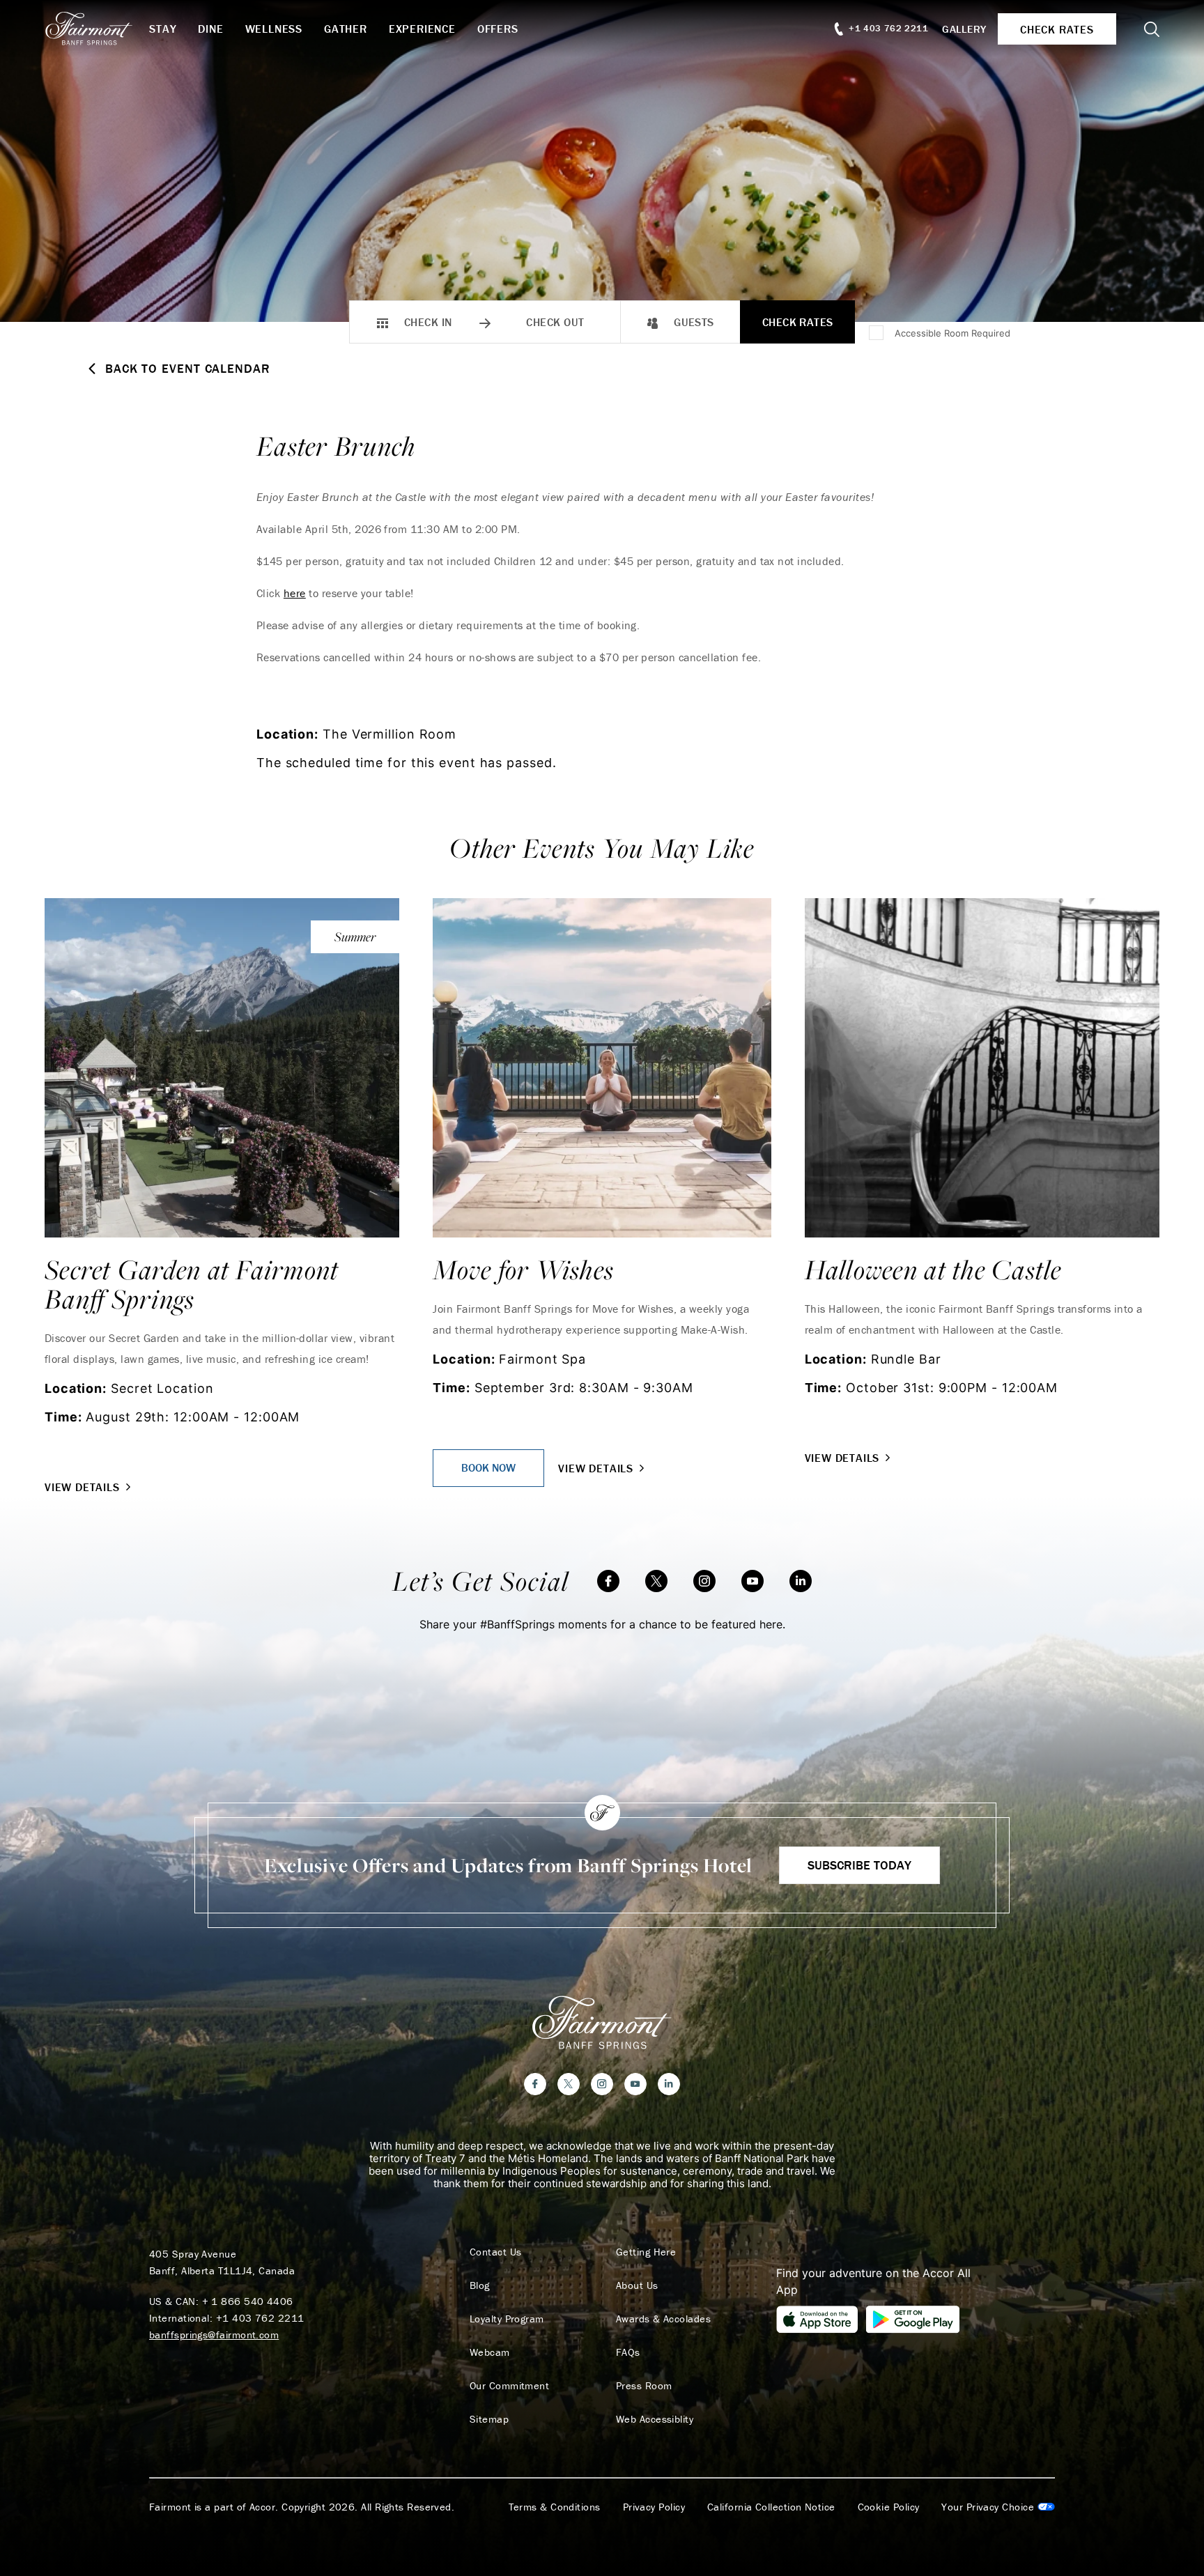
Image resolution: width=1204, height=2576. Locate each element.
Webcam (490, 2352)
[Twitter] (656, 1581)
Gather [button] (346, 29)
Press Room (644, 2386)
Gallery (964, 29)
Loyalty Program (507, 2319)
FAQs (628, 2352)
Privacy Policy (654, 2507)
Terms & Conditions (555, 2507)
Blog (480, 2285)
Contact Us (496, 2252)
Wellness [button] (274, 29)
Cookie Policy (889, 2507)
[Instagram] (704, 1581)
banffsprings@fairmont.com (214, 2335)
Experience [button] (422, 29)
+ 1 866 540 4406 (248, 2301)
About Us (637, 2285)
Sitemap (489, 2419)
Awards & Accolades (663, 2319)
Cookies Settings (998, 2507)
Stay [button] (163, 29)
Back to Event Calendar (188, 369)
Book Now (488, 1467)
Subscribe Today (859, 1865)
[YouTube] (752, 1581)
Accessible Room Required (952, 333)
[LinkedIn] (801, 1581)
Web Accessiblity (655, 2419)
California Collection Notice (771, 2507)
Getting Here (646, 2252)
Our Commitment (509, 2386)
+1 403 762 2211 (260, 2318)
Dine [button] (210, 29)
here (295, 593)
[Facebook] (608, 1581)
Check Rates (798, 322)
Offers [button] (498, 29)
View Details (82, 1487)
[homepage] (97, 29)
